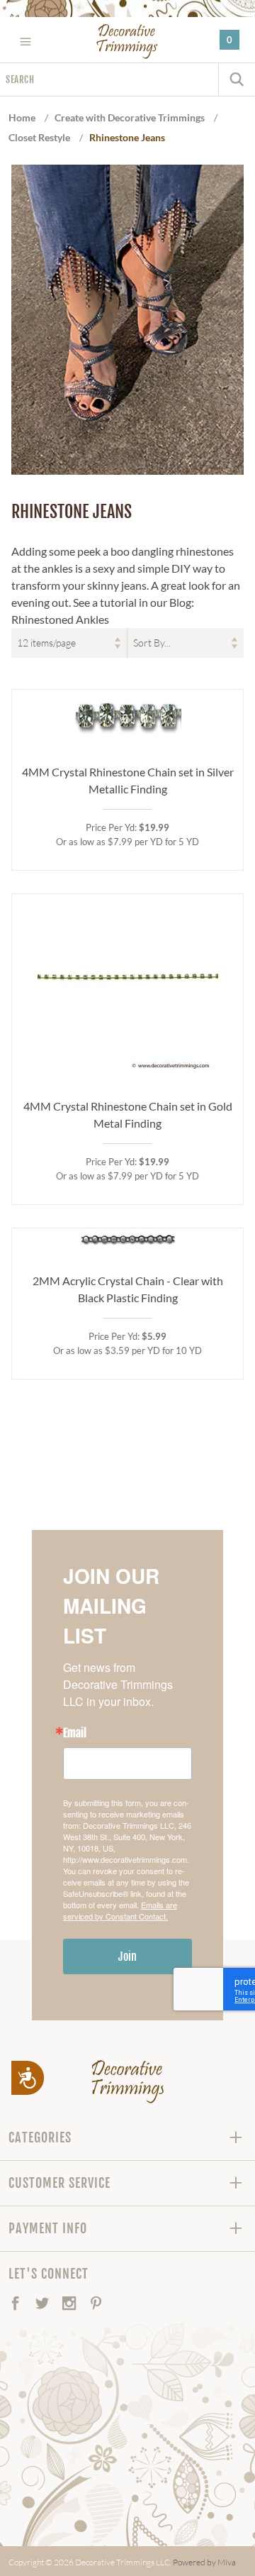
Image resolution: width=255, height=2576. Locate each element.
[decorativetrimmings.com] (128, 2081)
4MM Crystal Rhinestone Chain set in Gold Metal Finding (128, 1114)
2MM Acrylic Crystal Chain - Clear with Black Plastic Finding (128, 1289)
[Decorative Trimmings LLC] (128, 41)
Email (75, 1733)
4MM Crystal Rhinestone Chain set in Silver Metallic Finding (128, 780)
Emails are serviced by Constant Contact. (120, 1910)
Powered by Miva (204, 2562)
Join (127, 1956)
